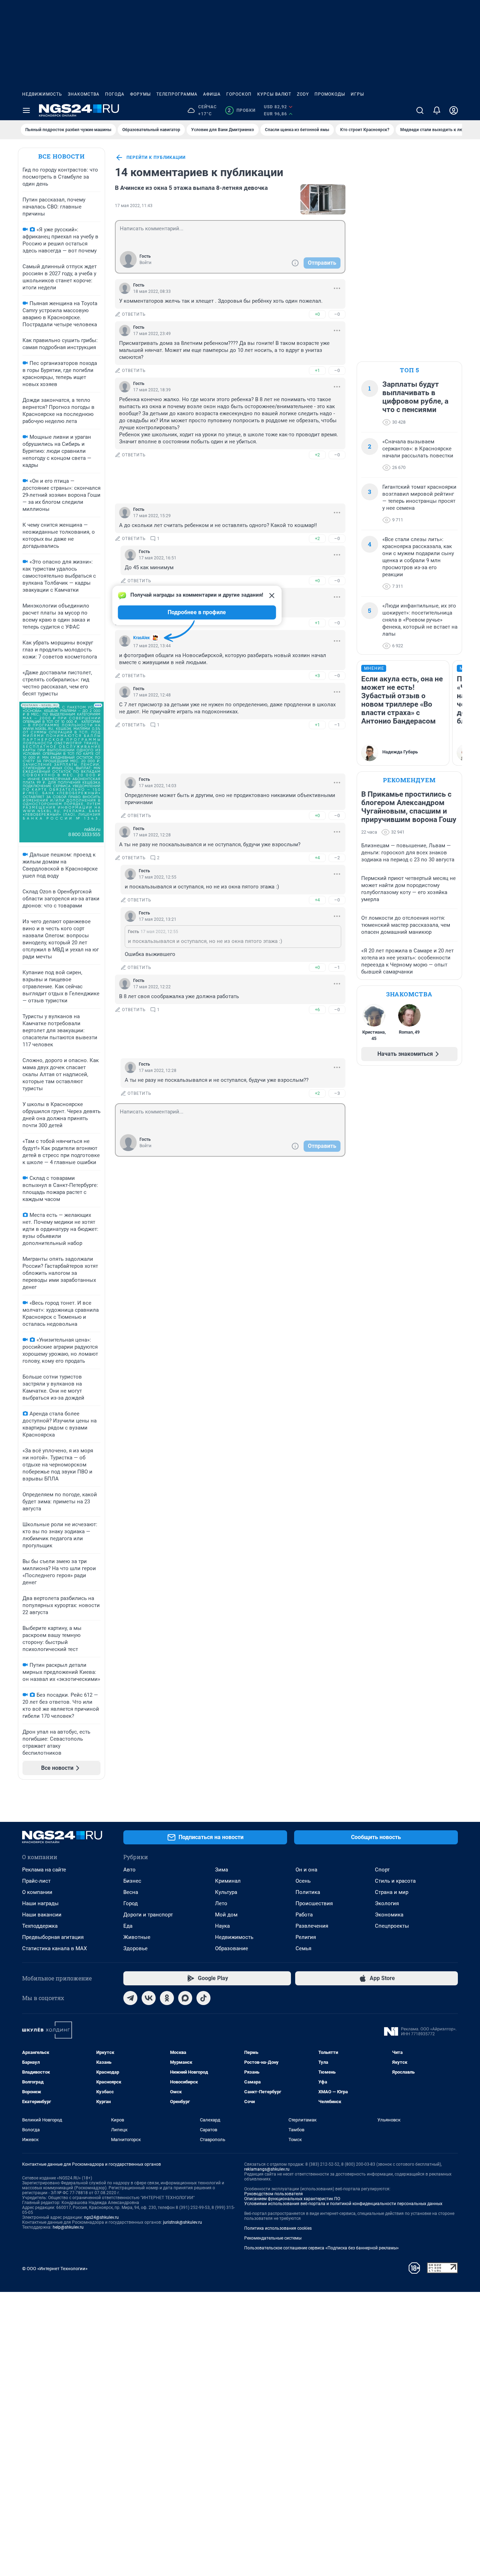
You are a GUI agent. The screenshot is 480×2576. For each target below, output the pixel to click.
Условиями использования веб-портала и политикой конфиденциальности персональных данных (343, 2204)
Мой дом (226, 1915)
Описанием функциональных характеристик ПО (292, 2199)
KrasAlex (141, 638)
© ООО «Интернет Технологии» (55, 2269)
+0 (317, 314)
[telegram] (130, 1998)
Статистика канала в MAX (54, 1948)
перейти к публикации (156, 158)
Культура (226, 1892)
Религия (306, 1937)
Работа (304, 1915)
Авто (129, 1870)
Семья (303, 1948)
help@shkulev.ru (68, 2227)
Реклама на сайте (44, 1870)
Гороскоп (239, 94)
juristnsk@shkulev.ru (183, 2222)
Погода (115, 94)
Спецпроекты (392, 1926)
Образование (232, 1948)
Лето (221, 1903)
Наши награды (40, 1903)
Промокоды (330, 94)
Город (131, 1903)
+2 (317, 455)
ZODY (303, 94)
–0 (337, 314)
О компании (37, 1892)
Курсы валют (274, 94)
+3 (317, 676)
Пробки (242, 110)
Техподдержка (40, 1926)
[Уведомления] (437, 110)
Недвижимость (42, 94)
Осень (303, 1881)
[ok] (167, 1998)
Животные (137, 1937)
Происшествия (314, 1903)
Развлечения (312, 1926)
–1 (337, 725)
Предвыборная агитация (53, 1937)
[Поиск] (420, 110)
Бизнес (132, 1881)
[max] (185, 1998)
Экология (387, 1903)
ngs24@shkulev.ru (101, 2217)
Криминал (228, 1881)
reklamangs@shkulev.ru (267, 2169)
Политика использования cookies (278, 2228)
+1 (317, 370)
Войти (145, 263)
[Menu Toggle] (26, 110)
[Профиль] (454, 110)
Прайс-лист (36, 1881)
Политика (308, 1892)
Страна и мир (392, 1892)
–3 (337, 1093)
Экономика (389, 1915)
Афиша (212, 94)
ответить (134, 314)
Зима (222, 1870)
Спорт (382, 1870)
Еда (128, 1926)
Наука (222, 1926)
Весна (131, 1892)
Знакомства (84, 94)
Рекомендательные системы (273, 2238)
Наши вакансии (42, 1915)
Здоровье (135, 1948)
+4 (317, 858)
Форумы (140, 94)
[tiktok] (203, 1998)
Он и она (306, 1870)
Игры (357, 94)
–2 (337, 858)
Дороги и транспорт (148, 1915)
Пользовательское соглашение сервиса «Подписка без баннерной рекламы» (322, 2248)
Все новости (61, 156)
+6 (317, 1010)
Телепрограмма (177, 94)
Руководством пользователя (274, 2194)
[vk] (149, 1998)
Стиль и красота (395, 1881)
